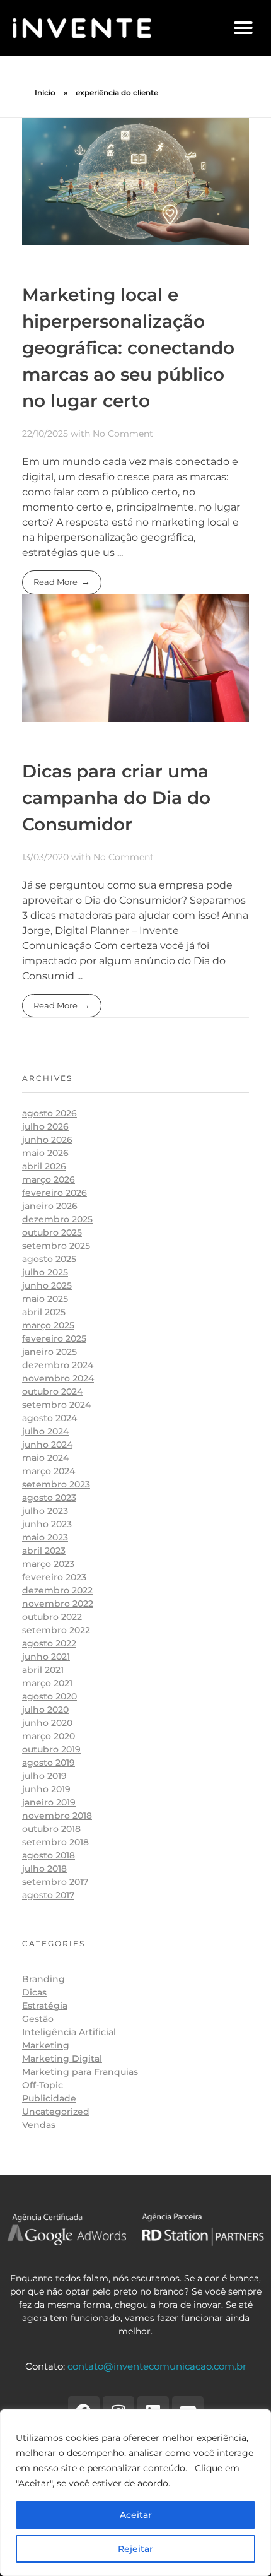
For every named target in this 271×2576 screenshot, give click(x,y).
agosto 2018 (49, 1855)
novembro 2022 (58, 1604)
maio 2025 (45, 1299)
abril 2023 (44, 1551)
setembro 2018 (55, 1842)
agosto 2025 (49, 1259)
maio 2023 (45, 1537)
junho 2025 (47, 1285)
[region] (135, 2493)
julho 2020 (45, 1710)
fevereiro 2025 (54, 1338)
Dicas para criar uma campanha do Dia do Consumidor (116, 798)
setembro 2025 (56, 1246)
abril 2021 (43, 1670)
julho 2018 (44, 1869)
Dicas (34, 1992)
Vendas (39, 2125)
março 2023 (48, 1564)
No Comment (123, 434)
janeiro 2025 (49, 1352)
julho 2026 (45, 1126)
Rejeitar (135, 2549)
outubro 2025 (52, 1232)
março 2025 (48, 1325)
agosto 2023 (49, 1498)
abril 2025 (44, 1312)
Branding (43, 1979)
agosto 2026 (49, 1113)
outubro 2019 (51, 1749)
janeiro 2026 (50, 1206)
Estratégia (45, 2006)
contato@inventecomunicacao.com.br (157, 2366)
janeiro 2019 (49, 1802)
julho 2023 (45, 1511)
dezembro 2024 (58, 1365)
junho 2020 (47, 1723)
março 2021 (47, 1683)
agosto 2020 (49, 1696)
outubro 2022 (52, 1617)
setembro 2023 (56, 1484)
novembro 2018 (57, 1816)
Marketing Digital (62, 2059)
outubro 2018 (51, 1829)
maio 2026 (45, 1153)
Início (45, 92)
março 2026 (49, 1179)
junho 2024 (47, 1445)
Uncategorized (56, 2112)
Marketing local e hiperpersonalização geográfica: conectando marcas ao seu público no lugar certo (128, 348)
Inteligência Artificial (69, 2032)
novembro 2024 (58, 1378)
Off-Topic (43, 2085)
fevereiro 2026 (55, 1193)
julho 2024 (45, 1431)
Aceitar (136, 2515)
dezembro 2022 (57, 1590)
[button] (243, 28)
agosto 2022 (49, 1643)
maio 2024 (45, 1458)
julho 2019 (44, 1776)
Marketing (46, 2045)
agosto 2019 (49, 1763)
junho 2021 (46, 1657)
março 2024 (49, 1471)
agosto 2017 (48, 1895)
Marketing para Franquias (80, 2072)
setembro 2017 (55, 1882)
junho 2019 (46, 1789)
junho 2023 (47, 1524)
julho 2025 (45, 1272)
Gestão (38, 2019)
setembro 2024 (56, 1405)
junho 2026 (47, 1140)
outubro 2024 (52, 1391)
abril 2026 (44, 1166)
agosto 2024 (49, 1418)
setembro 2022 (56, 1630)
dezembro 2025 (57, 1219)
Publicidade (49, 2098)
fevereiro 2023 (54, 1577)
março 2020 (49, 1736)
